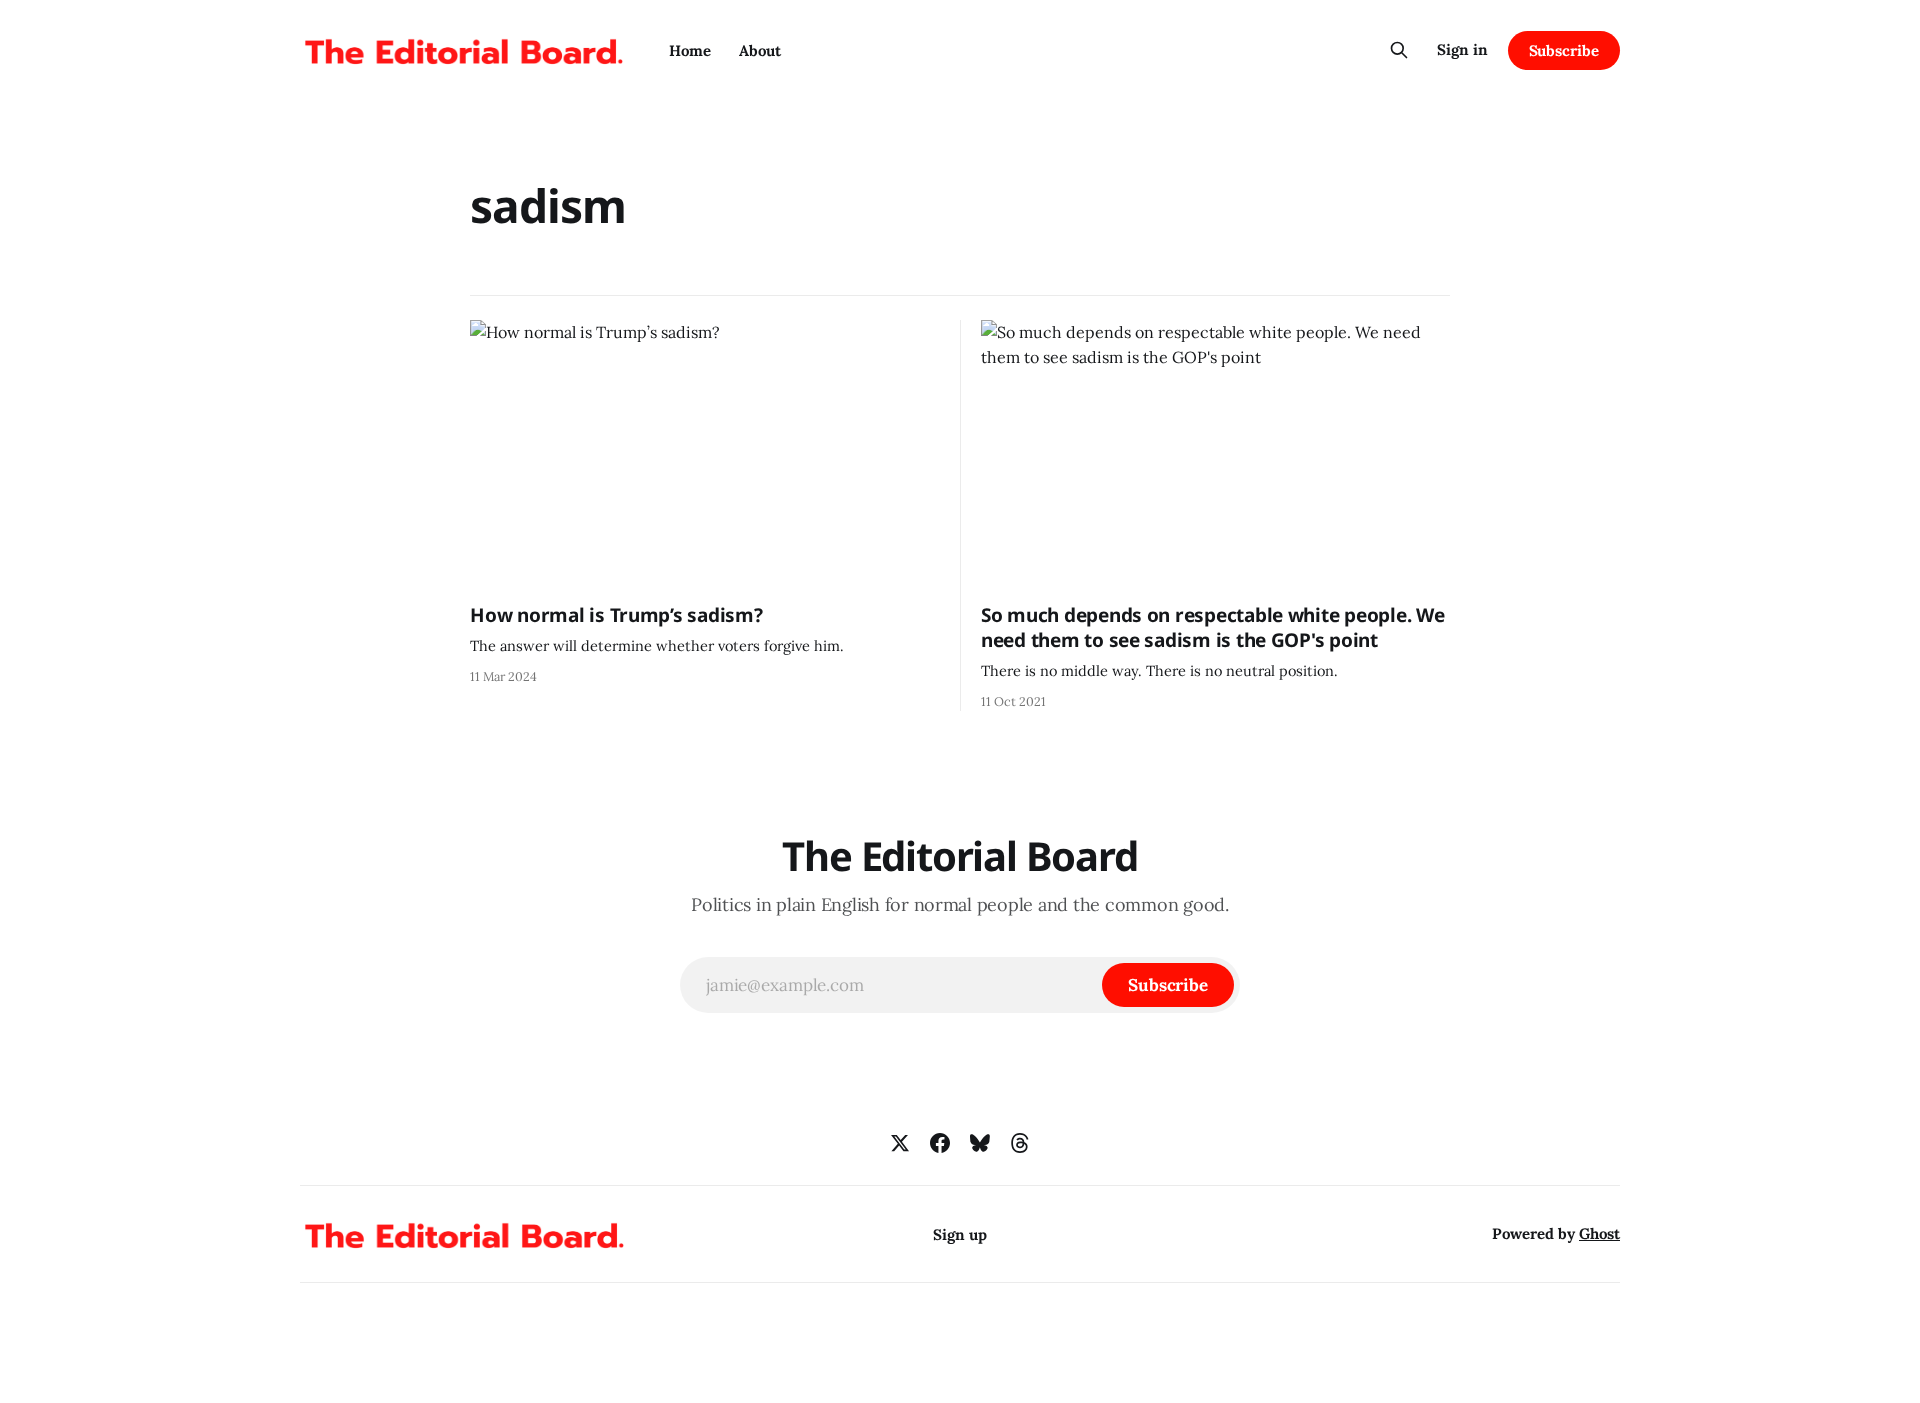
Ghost (1599, 1233)
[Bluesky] (980, 1143)
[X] (900, 1143)
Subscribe (1564, 50)
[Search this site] (1399, 50)
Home (690, 50)
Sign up (960, 1234)
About (760, 50)
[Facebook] (940, 1143)
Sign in (1462, 49)
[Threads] (1020, 1143)
